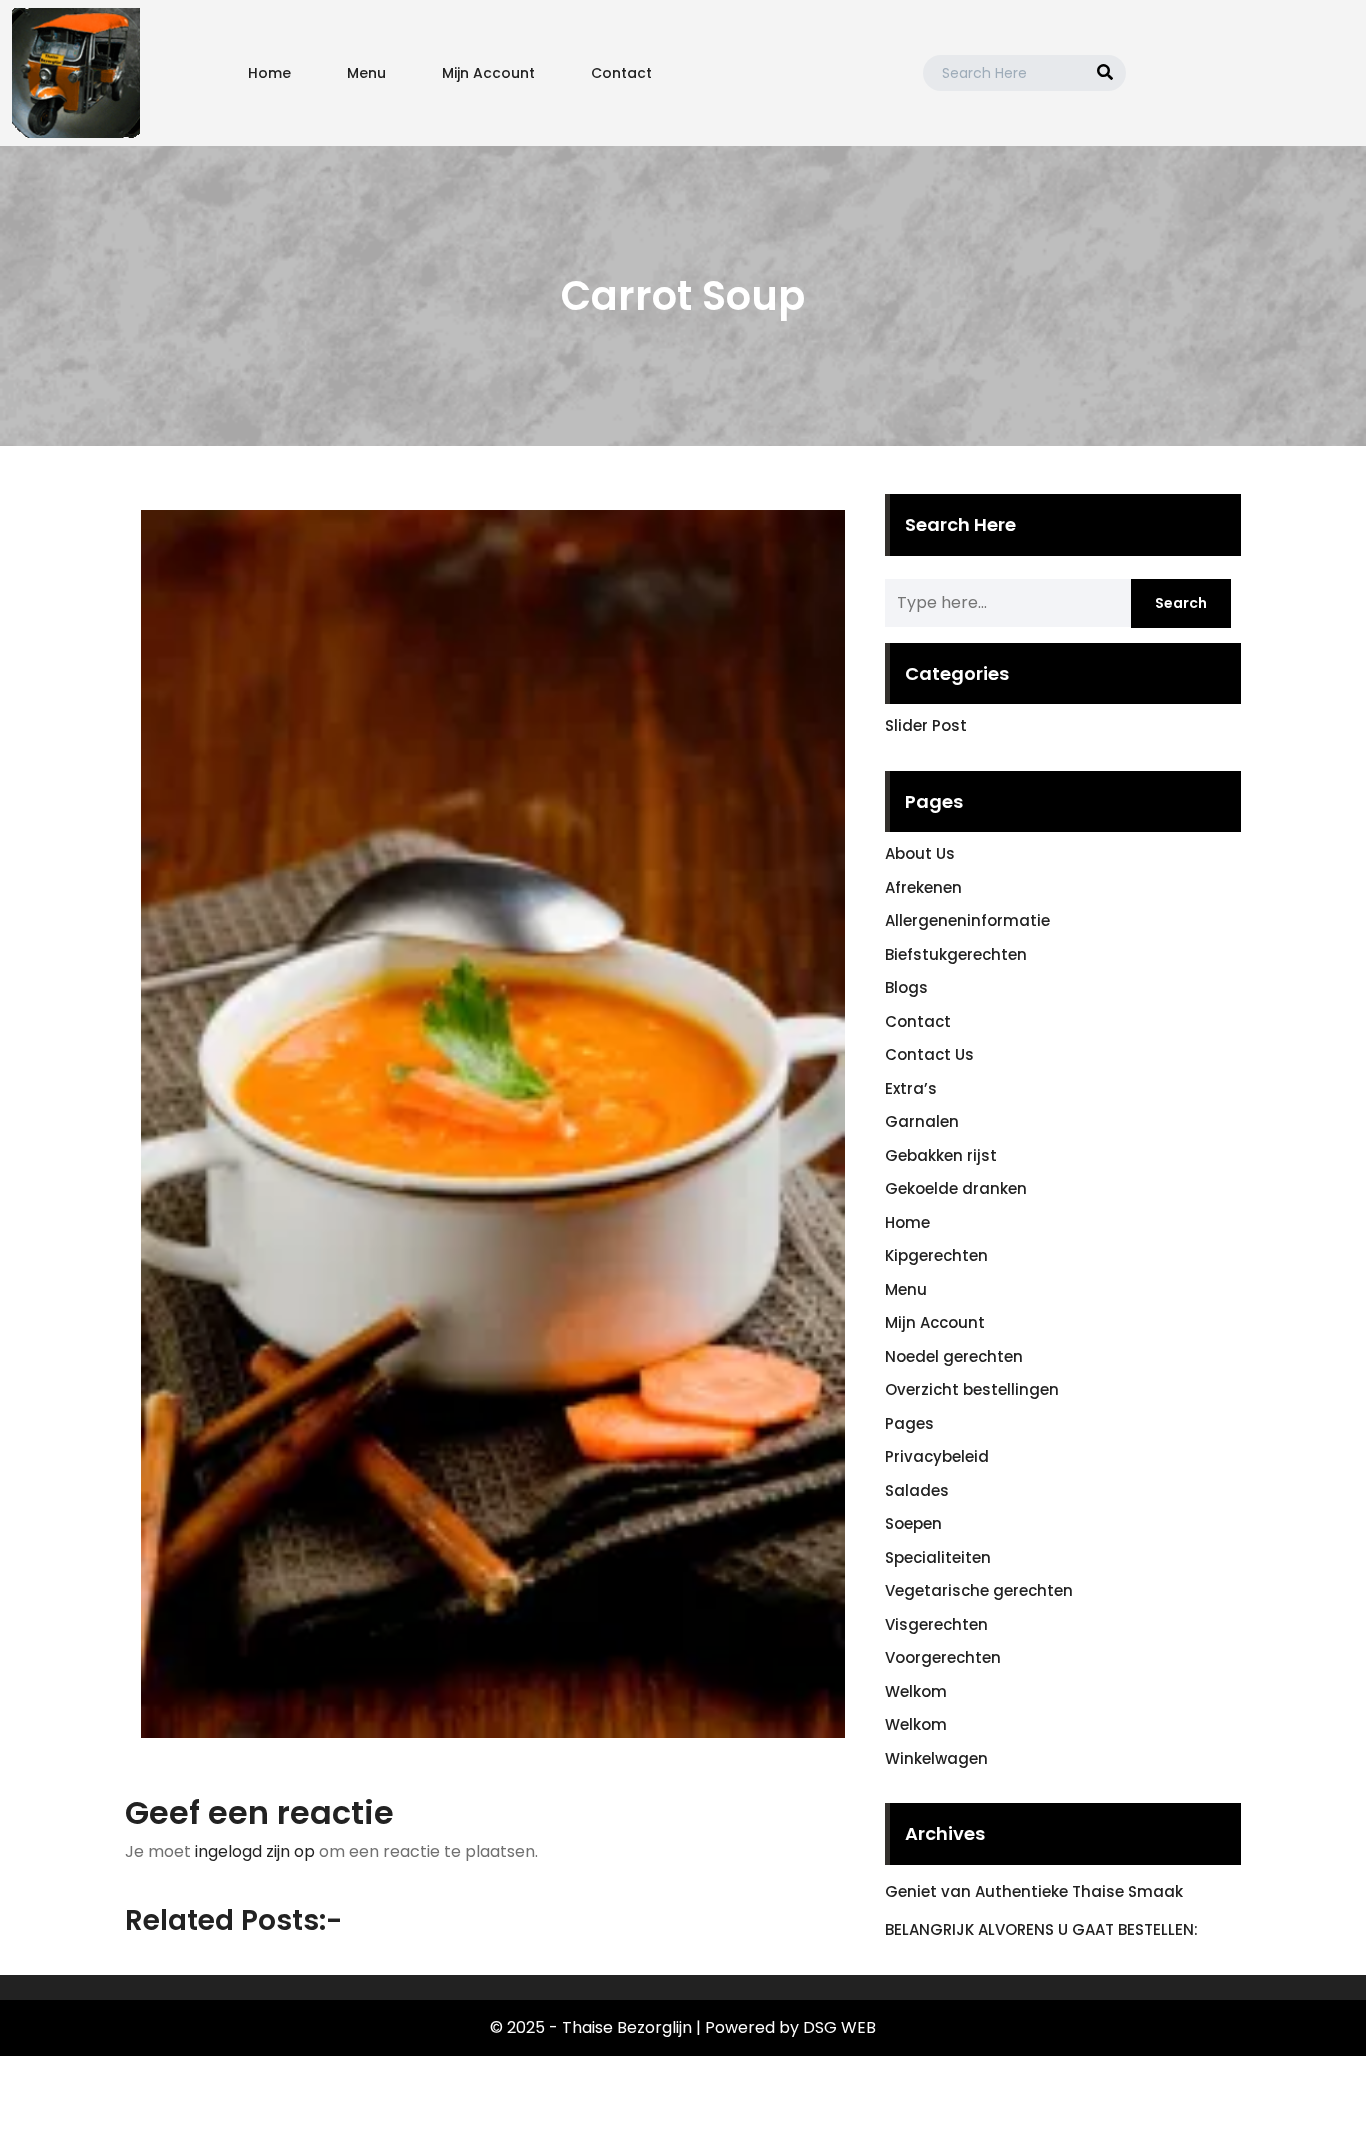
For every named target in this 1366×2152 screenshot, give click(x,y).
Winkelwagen (936, 1758)
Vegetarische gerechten (979, 1590)
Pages (909, 1423)
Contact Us (929, 1054)
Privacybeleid (937, 1456)
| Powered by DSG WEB (786, 2027)
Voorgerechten (943, 1657)
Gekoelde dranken (956, 1188)
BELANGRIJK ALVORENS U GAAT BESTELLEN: (1041, 1929)
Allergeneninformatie (967, 920)
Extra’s (911, 1088)
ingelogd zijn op (255, 1851)
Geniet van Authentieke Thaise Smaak (1034, 1891)
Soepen (913, 1523)
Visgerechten (936, 1624)
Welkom (916, 1691)
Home (269, 73)
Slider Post (926, 725)
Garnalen (922, 1121)
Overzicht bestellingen (972, 1389)
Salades (917, 1490)
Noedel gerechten (954, 1356)
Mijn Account (488, 73)
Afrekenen (923, 887)
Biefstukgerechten (956, 954)
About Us (920, 853)
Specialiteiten (938, 1557)
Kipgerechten (936, 1255)
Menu (366, 73)
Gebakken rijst (941, 1155)
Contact (621, 73)
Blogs (906, 987)
